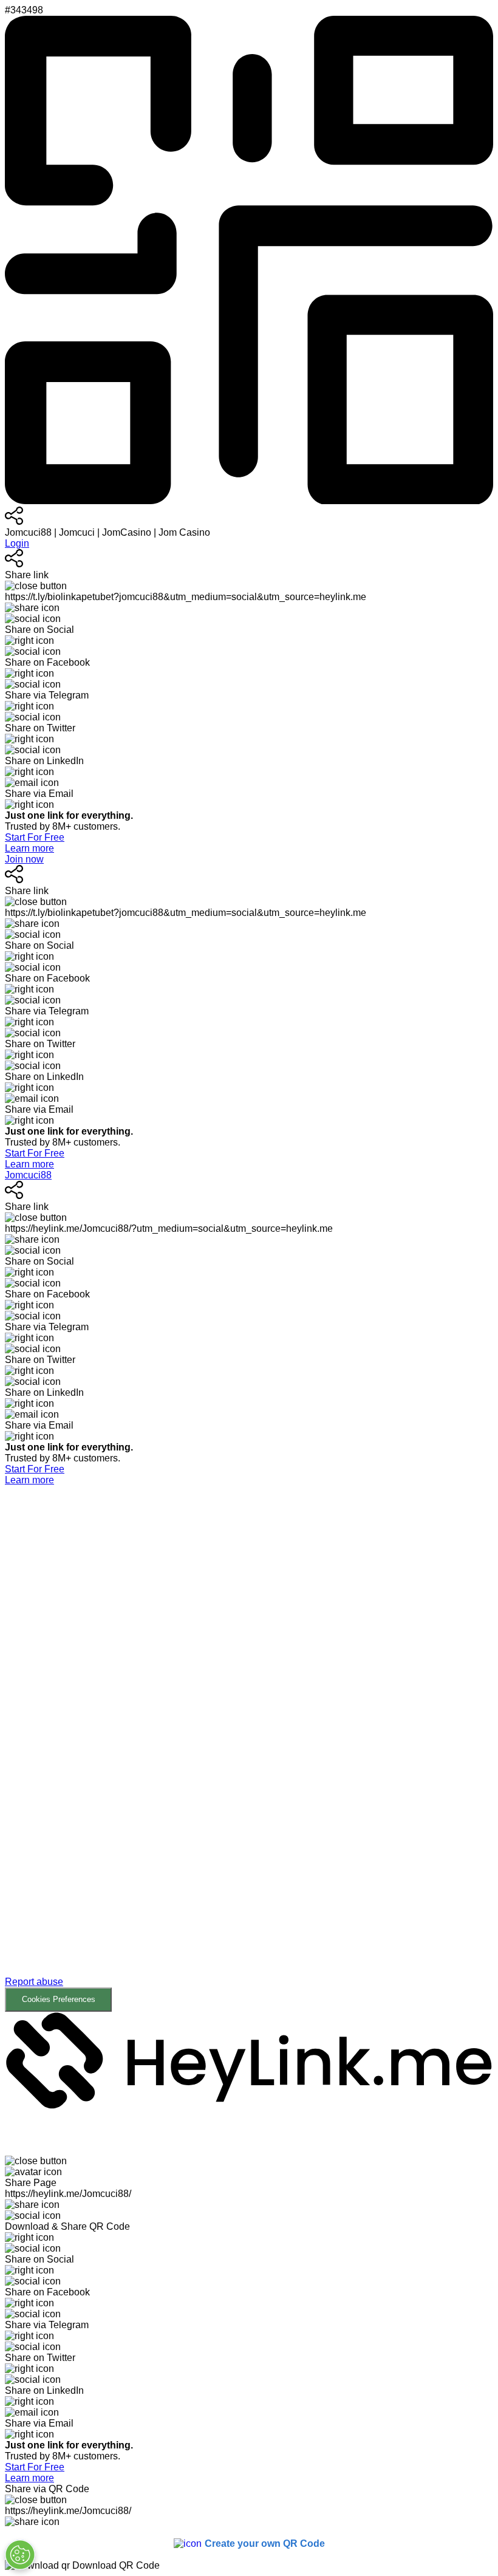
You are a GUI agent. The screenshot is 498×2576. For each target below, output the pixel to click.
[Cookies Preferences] (20, 2555)
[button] (249, 1749)
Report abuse (34, 1982)
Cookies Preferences (59, 1999)
